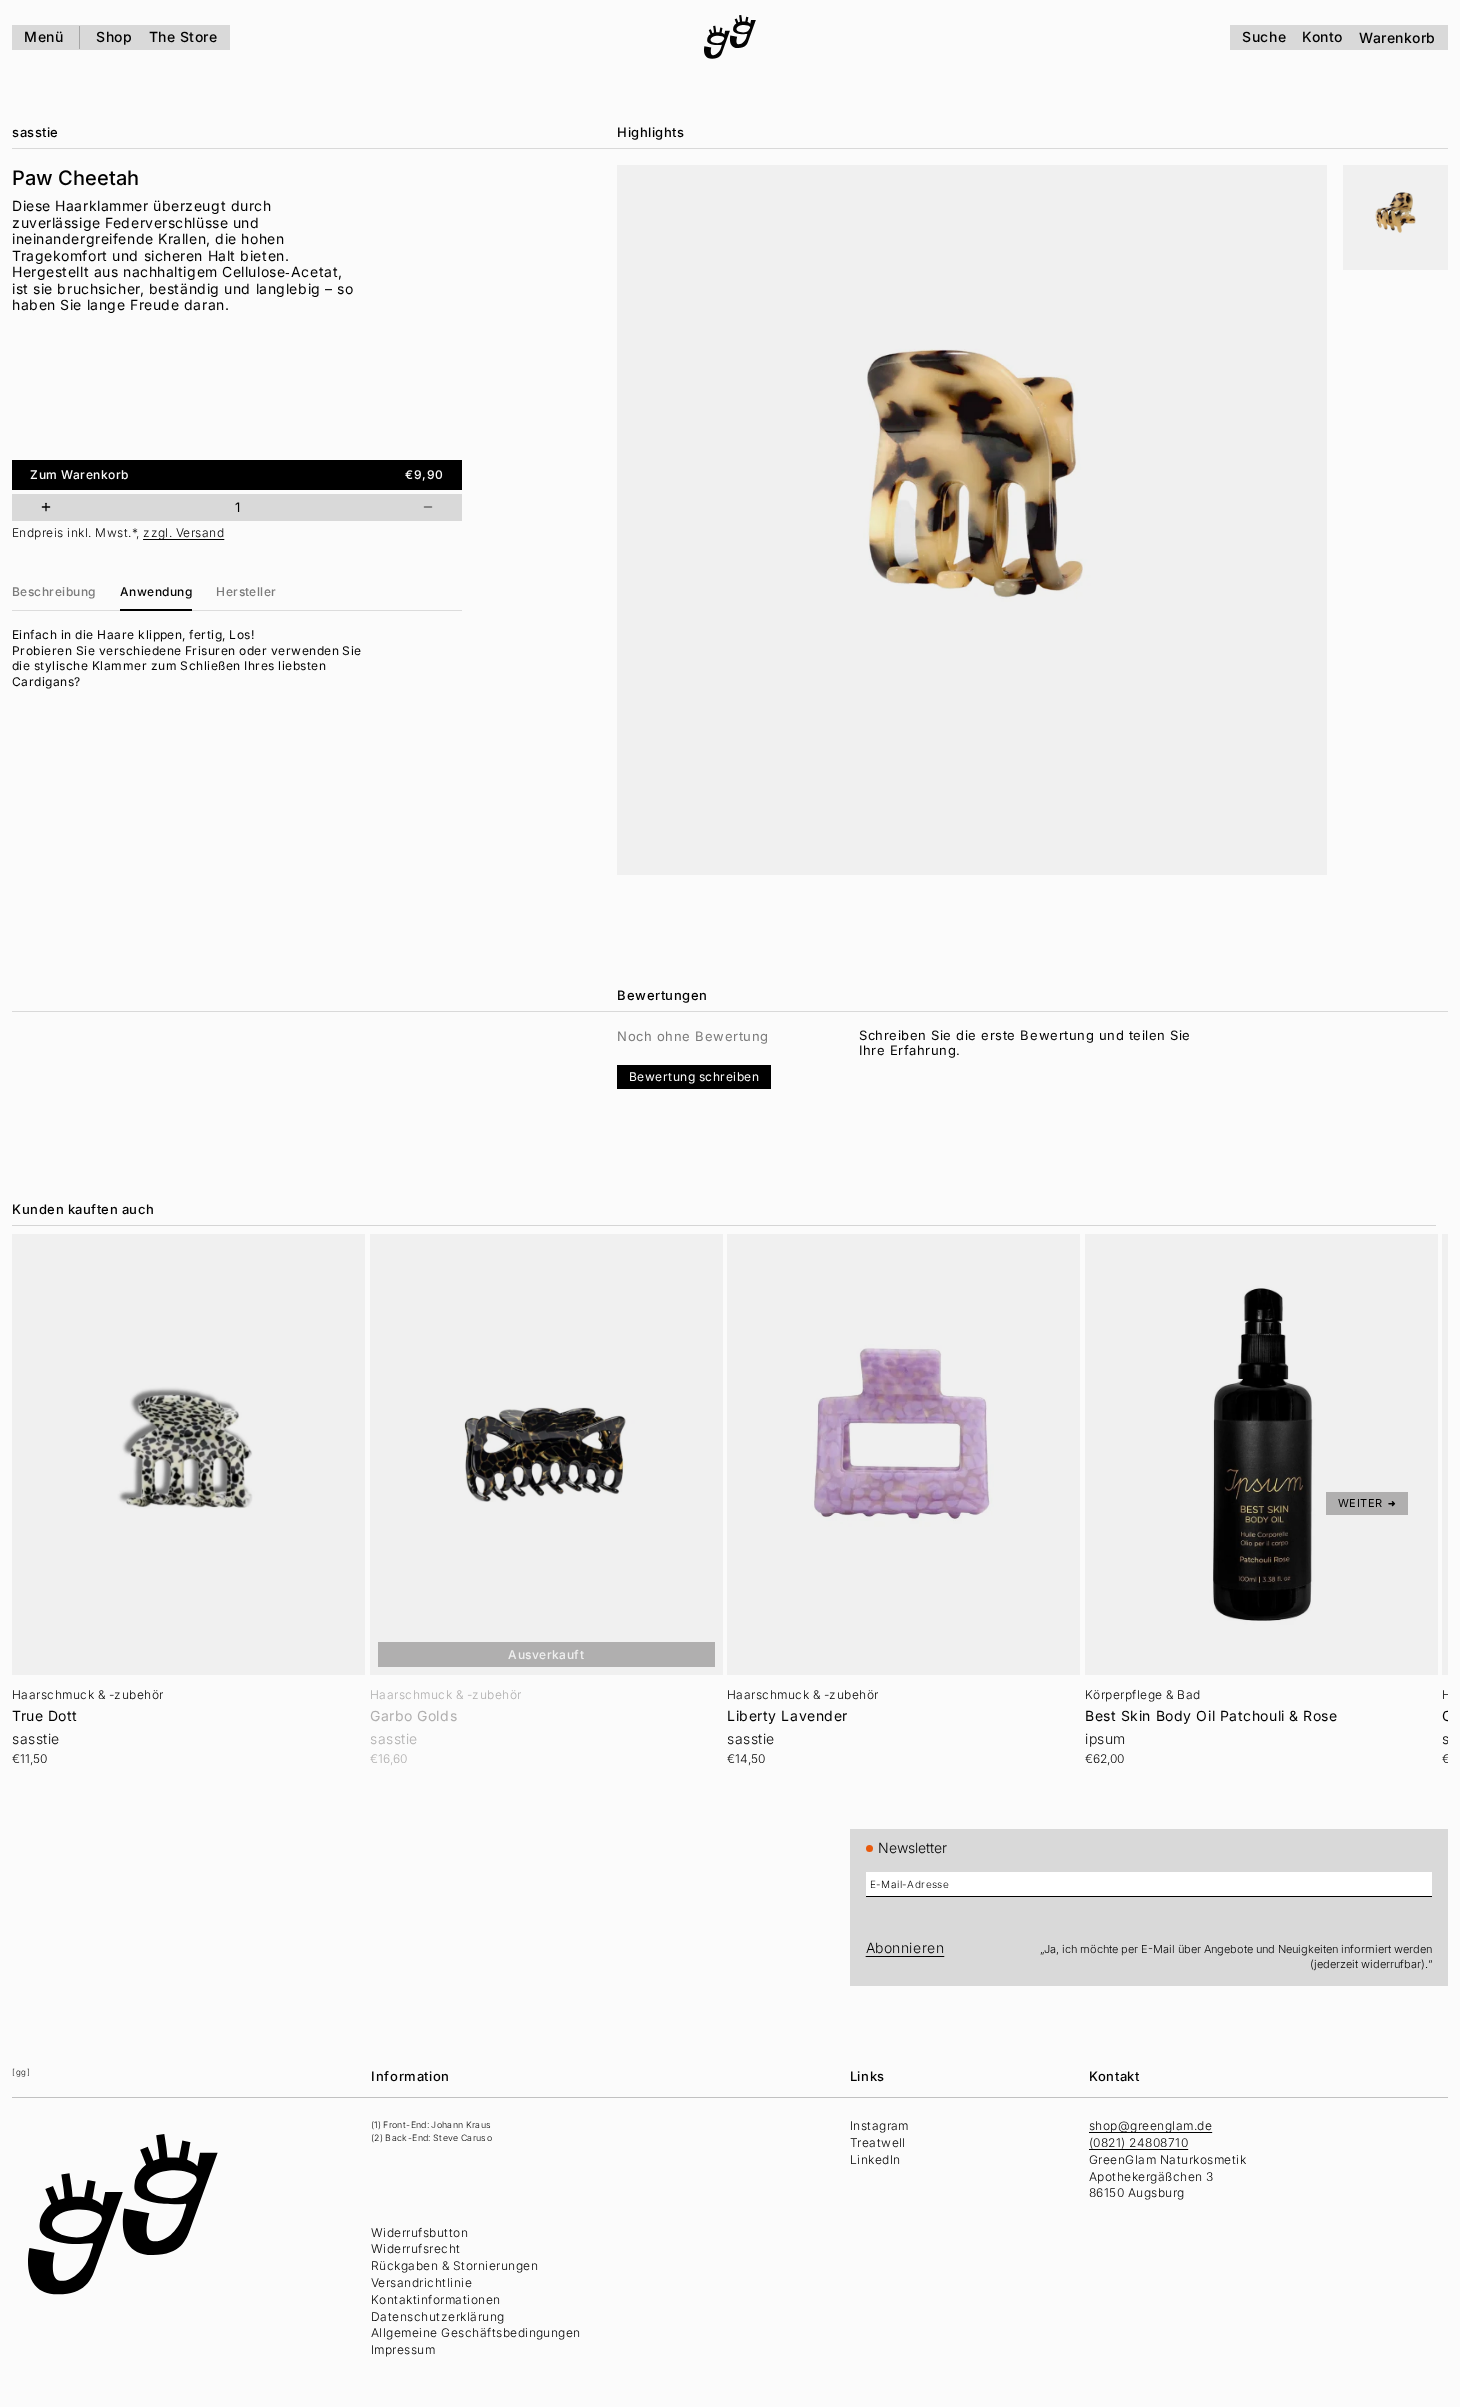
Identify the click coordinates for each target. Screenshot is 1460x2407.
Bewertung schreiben (694, 1076)
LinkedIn (875, 2159)
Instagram (879, 2125)
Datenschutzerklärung (438, 2316)
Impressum (403, 2349)
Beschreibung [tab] (54, 591)
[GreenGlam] (730, 37)
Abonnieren (905, 1947)
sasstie (35, 132)
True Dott (45, 1716)
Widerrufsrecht (416, 2248)
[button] (1395, 217)
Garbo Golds (413, 1716)
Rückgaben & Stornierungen (454, 2265)
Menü (43, 36)
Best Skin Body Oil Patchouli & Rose (1211, 1716)
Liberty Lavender (787, 1716)
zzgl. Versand (183, 532)
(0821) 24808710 (1138, 2142)
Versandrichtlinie (421, 2282)
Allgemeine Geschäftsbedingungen (476, 2332)
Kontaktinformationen (436, 2299)
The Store (183, 36)
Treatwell (878, 2142)
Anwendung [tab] (156, 591)
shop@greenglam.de (1150, 2125)
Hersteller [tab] (246, 591)
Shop (114, 36)
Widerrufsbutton (419, 2232)
